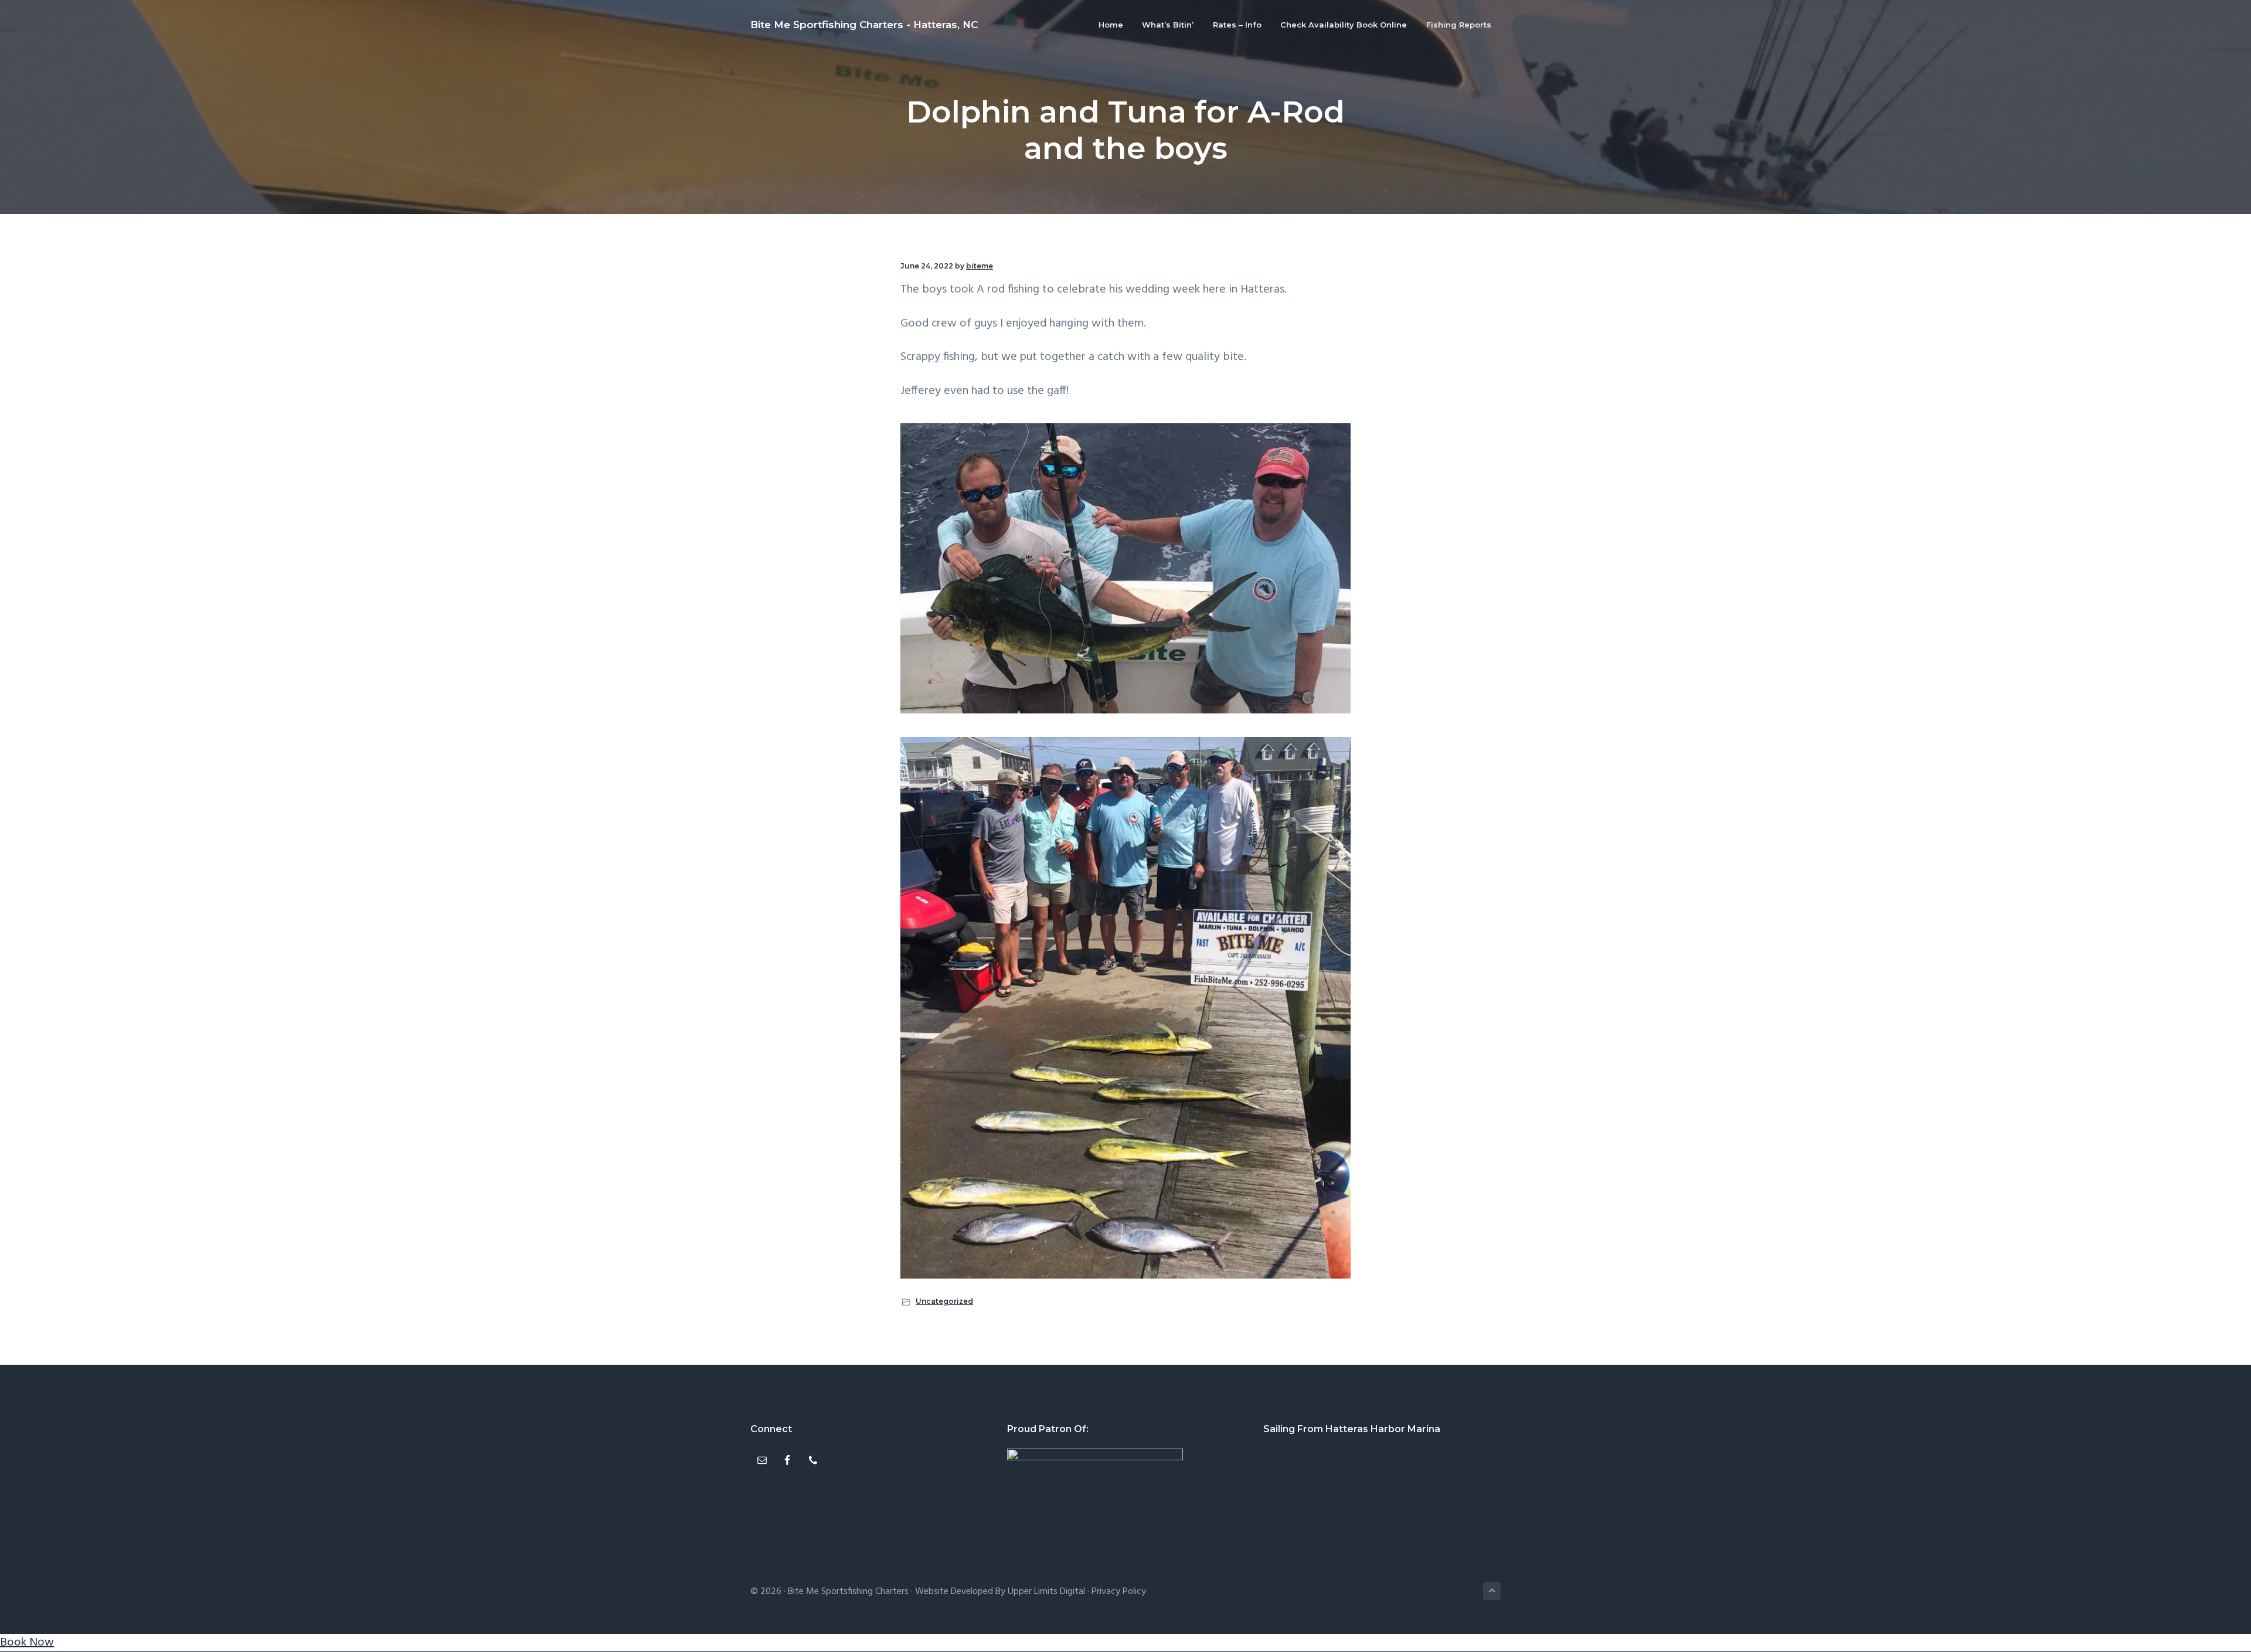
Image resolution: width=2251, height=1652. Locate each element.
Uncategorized (944, 1301)
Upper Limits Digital (1046, 1592)
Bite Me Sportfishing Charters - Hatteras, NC (864, 25)
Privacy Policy (1119, 1592)
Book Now (27, 1643)
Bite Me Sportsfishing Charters (848, 1592)
